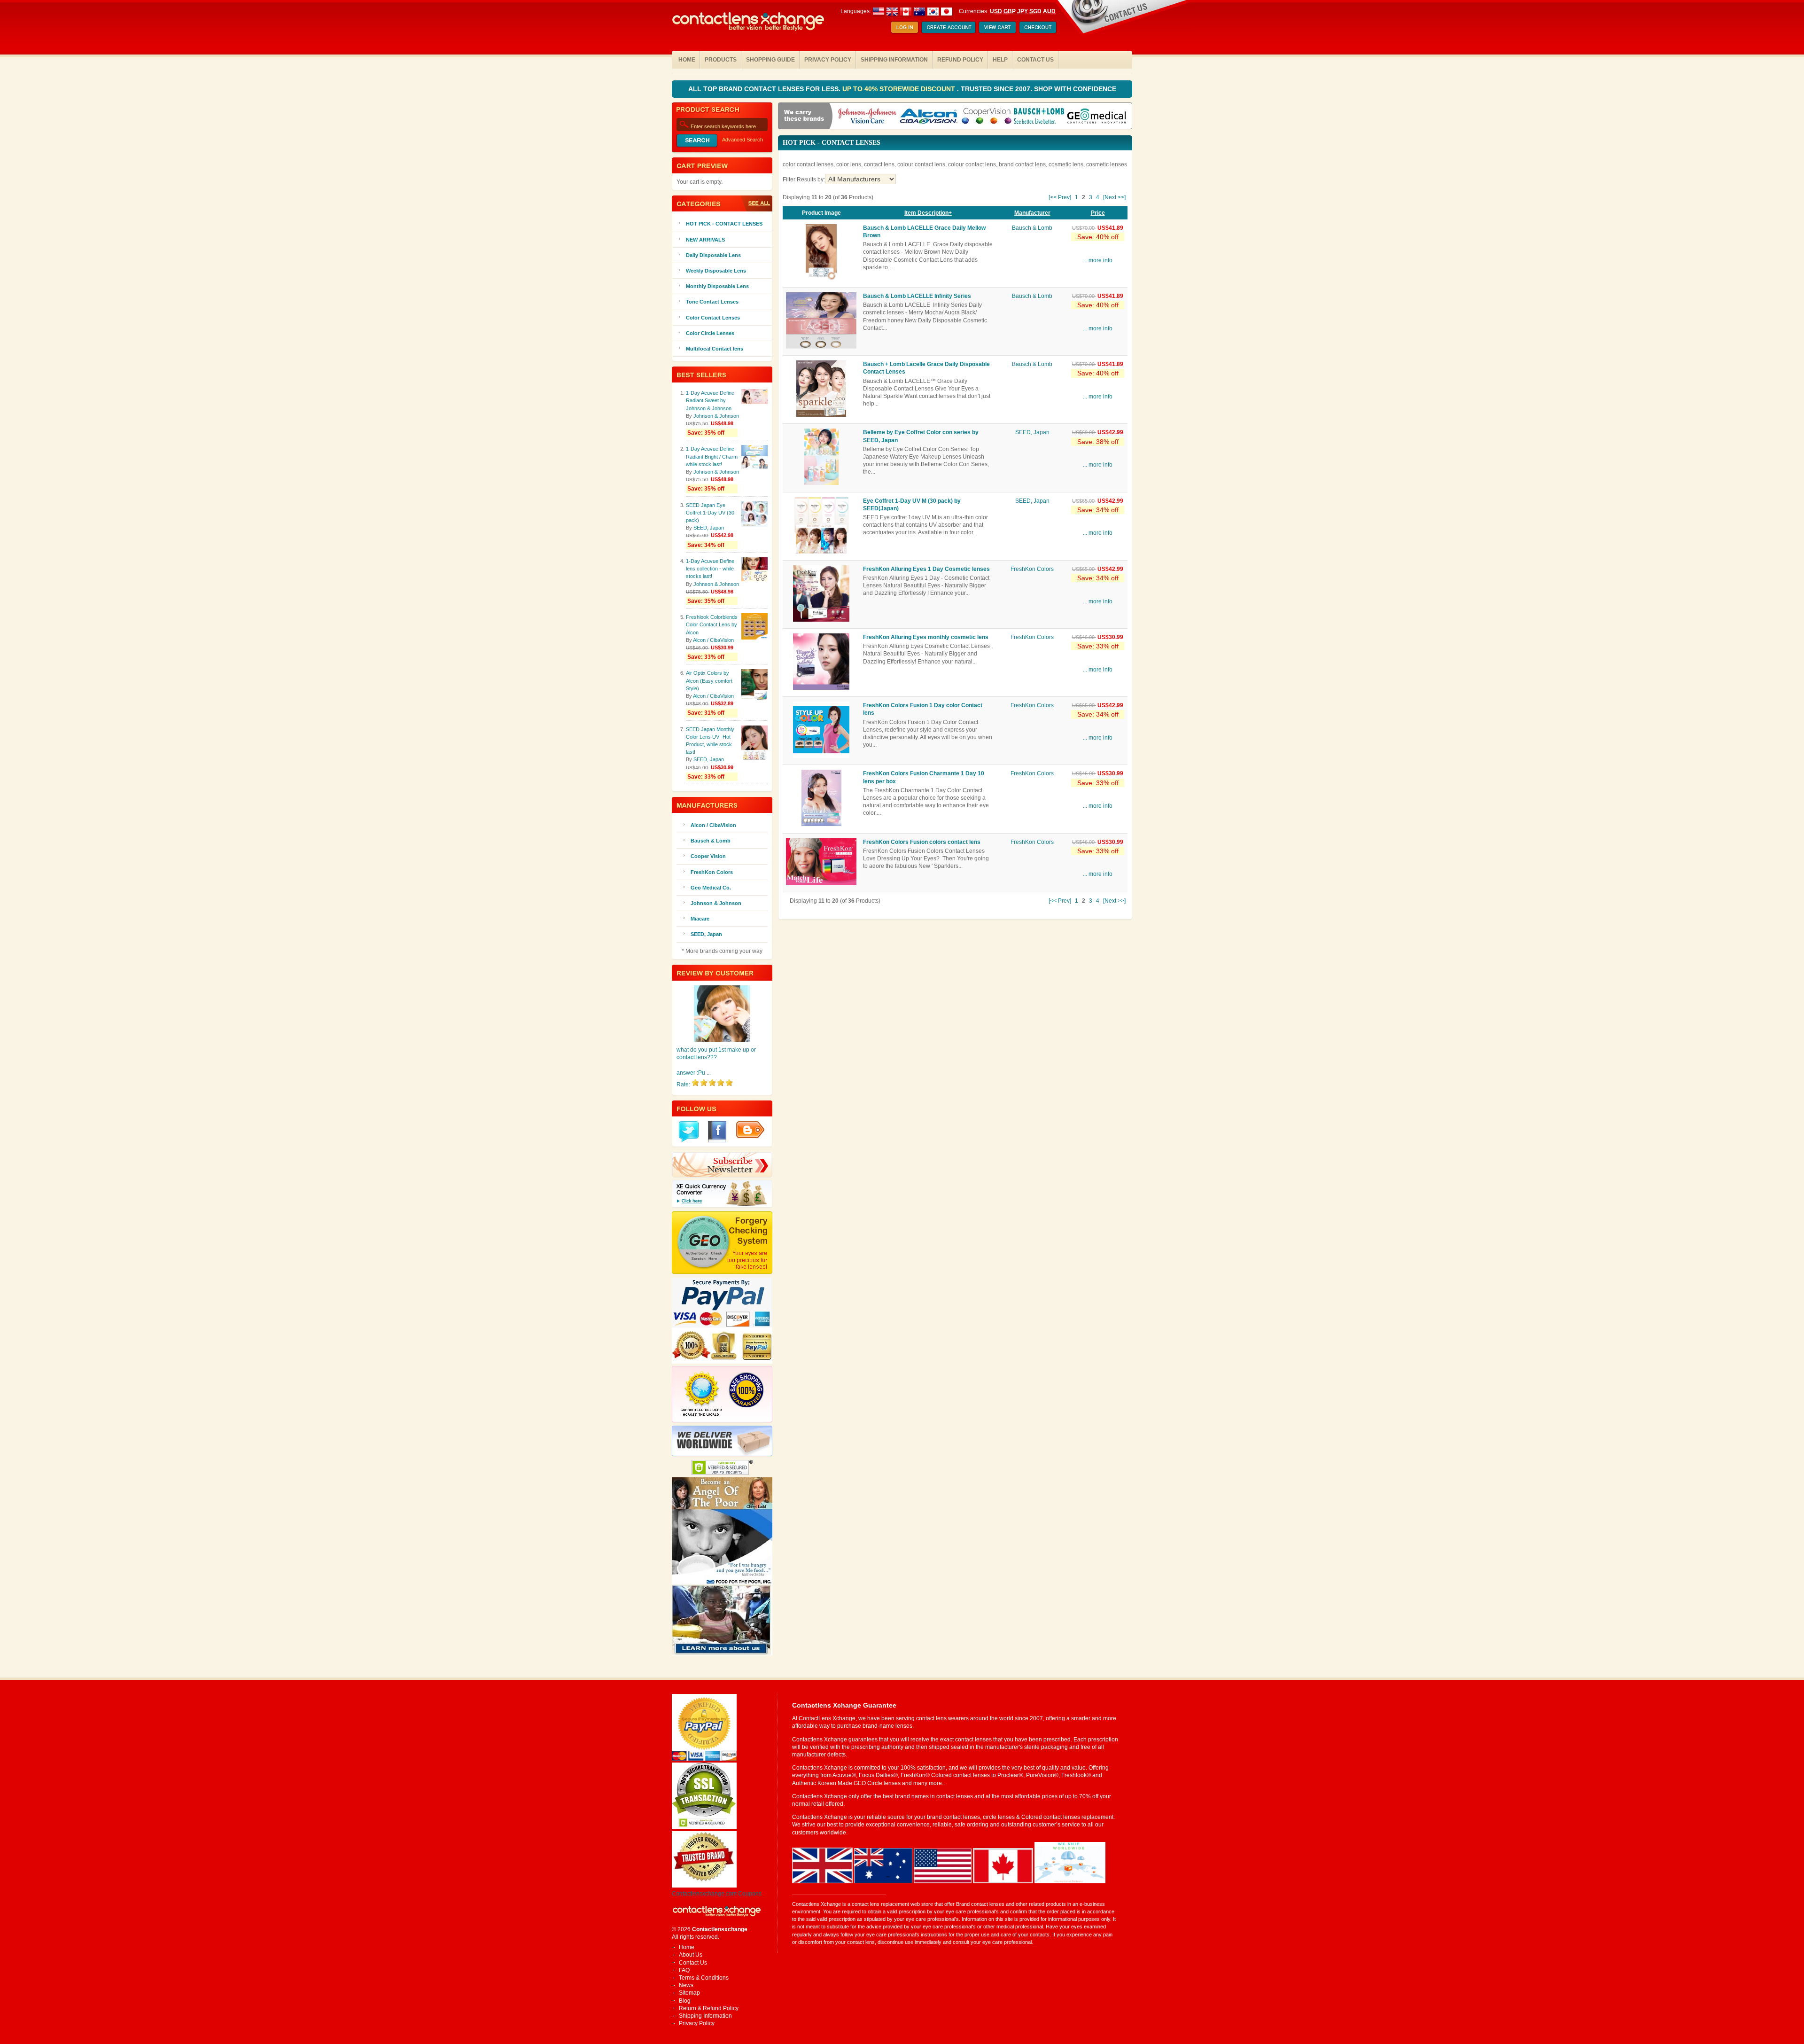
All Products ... (756, 203)
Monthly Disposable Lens (717, 286)
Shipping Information (894, 60)
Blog (685, 2001)
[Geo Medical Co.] (1096, 117)
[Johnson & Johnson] (867, 117)
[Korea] (933, 11)
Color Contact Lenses (713, 318)
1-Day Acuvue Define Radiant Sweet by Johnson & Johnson (710, 400)
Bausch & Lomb (1032, 228)
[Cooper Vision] (987, 117)
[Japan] (947, 11)
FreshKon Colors (1032, 569)
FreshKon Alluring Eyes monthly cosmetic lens (926, 637)
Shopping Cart (997, 28)
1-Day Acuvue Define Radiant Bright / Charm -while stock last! (713, 456)
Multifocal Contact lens (715, 349)
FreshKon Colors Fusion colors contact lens (922, 842)
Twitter (689, 1132)
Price (1098, 213)
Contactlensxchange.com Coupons (717, 1894)
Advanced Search (743, 140)
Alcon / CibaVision (713, 640)
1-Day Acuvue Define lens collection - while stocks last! (710, 569)
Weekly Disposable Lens (716, 271)
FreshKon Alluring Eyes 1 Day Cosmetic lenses (926, 569)
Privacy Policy (828, 60)
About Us (691, 1955)
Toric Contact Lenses (712, 302)
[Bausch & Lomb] (1039, 117)
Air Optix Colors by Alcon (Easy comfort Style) (709, 680)
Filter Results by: (804, 179)
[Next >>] (1114, 197)
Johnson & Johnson (716, 416)
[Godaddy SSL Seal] (704, 1827)
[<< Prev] (1060, 197)
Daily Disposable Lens (713, 255)
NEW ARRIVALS (705, 240)
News (686, 1985)
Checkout (1038, 28)
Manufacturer (1032, 213)
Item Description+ (928, 213)
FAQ (684, 1970)
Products (721, 60)
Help (1000, 60)
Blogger (750, 1130)
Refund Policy (960, 60)
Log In (905, 28)
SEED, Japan (1032, 432)
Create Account (949, 28)
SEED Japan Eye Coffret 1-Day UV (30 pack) (710, 513)
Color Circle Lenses (710, 333)
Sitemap (689, 1993)
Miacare (700, 919)
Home (687, 60)
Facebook (717, 1132)
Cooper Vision (708, 856)
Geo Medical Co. (711, 888)
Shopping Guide (770, 60)
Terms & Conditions (704, 1978)
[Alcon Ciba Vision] (929, 117)
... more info (1098, 260)
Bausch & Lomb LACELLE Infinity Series (917, 296)
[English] (899, 11)
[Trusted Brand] (704, 1886)
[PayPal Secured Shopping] (704, 1759)
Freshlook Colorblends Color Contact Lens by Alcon (712, 624)
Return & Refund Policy (709, 2008)
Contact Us (1035, 60)
